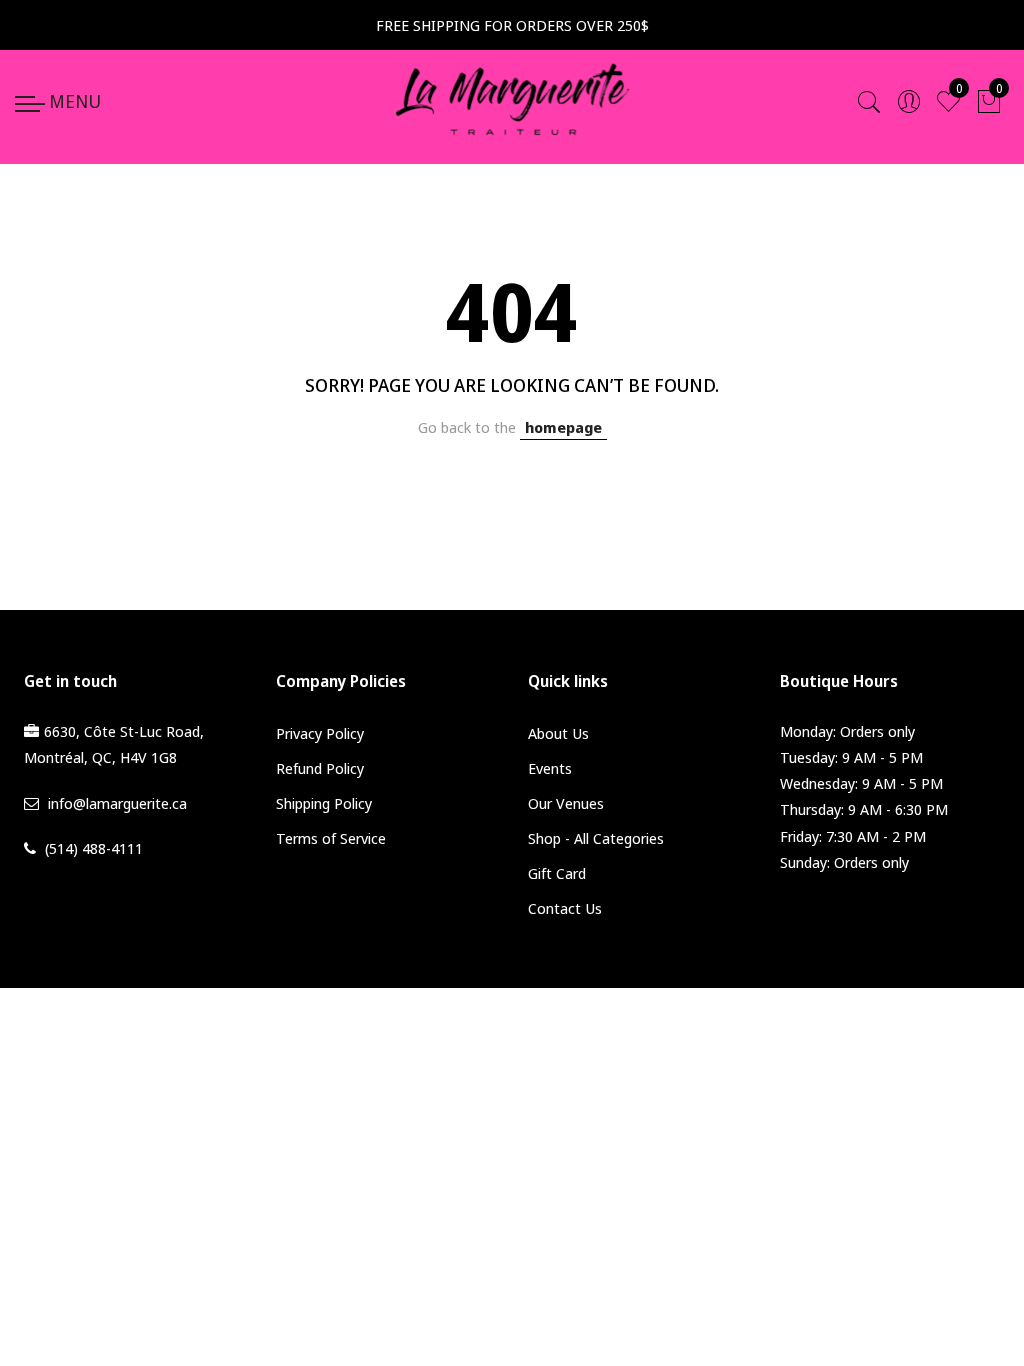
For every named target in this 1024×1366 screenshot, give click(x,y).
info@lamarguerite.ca (117, 803)
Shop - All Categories (596, 838)
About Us (558, 733)
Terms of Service (331, 838)
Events (550, 768)
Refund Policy (320, 768)
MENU (75, 101)
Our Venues (566, 803)
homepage (563, 427)
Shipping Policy (324, 803)
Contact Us (565, 908)
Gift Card (557, 873)
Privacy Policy (320, 733)
